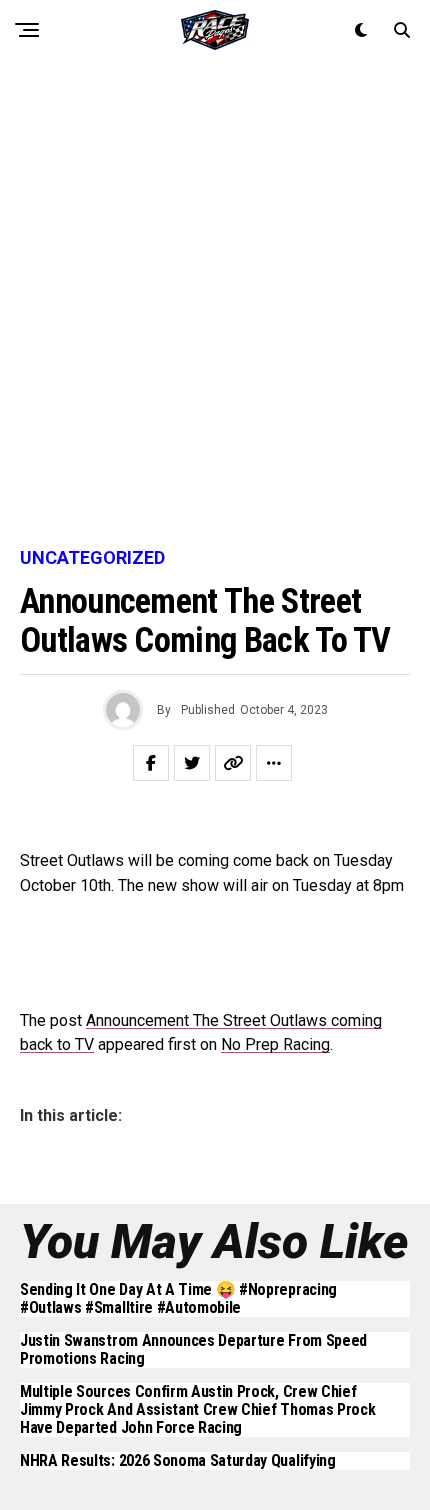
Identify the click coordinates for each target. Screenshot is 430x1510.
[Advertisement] (215, 305)
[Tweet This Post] (192, 763)
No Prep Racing (275, 1044)
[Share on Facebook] (151, 763)
